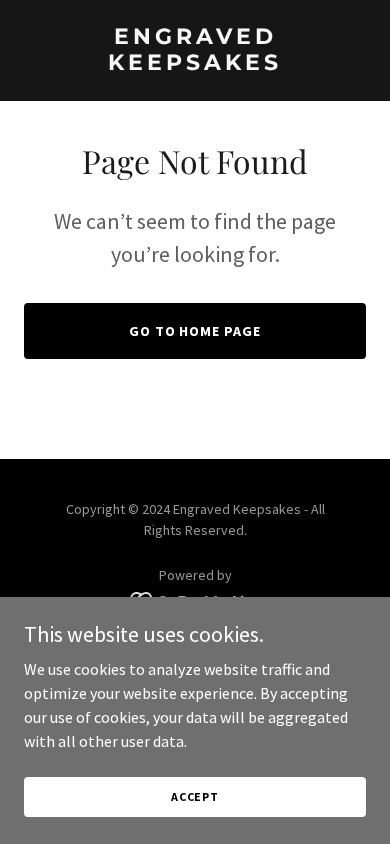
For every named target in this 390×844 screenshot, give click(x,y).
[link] (195, 64)
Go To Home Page (195, 331)
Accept (195, 796)
